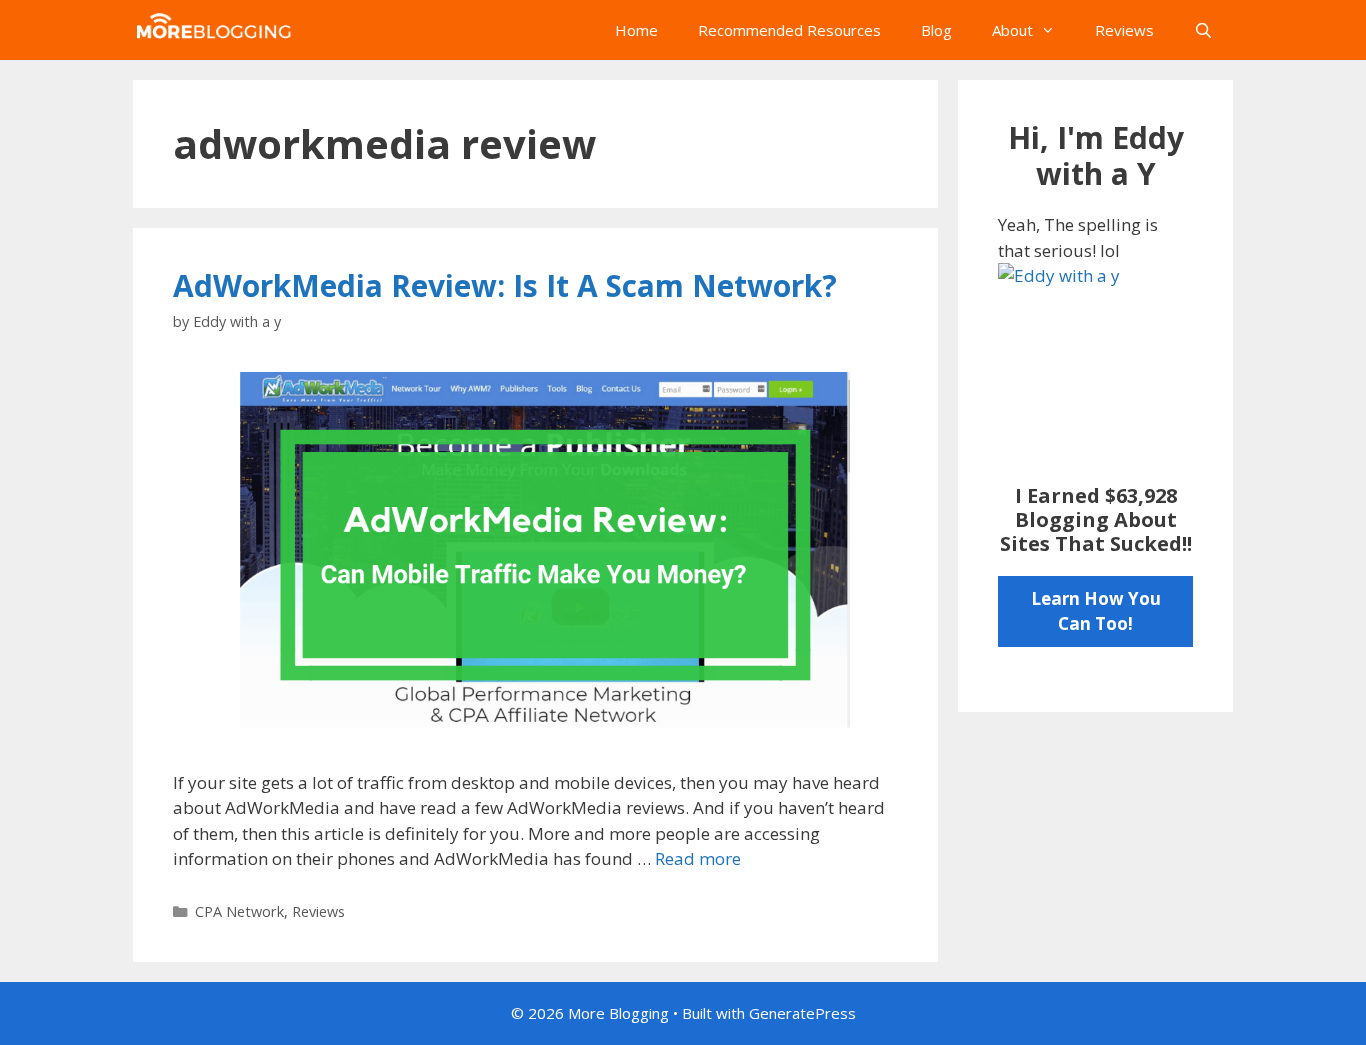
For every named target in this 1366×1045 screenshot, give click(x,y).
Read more (698, 858)
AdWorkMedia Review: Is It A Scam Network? (505, 285)
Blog (936, 30)
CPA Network (239, 911)
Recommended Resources (789, 30)
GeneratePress (802, 1013)
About (1012, 30)
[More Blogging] (218, 30)
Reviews (1124, 30)
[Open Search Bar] (1203, 30)
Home (636, 30)
